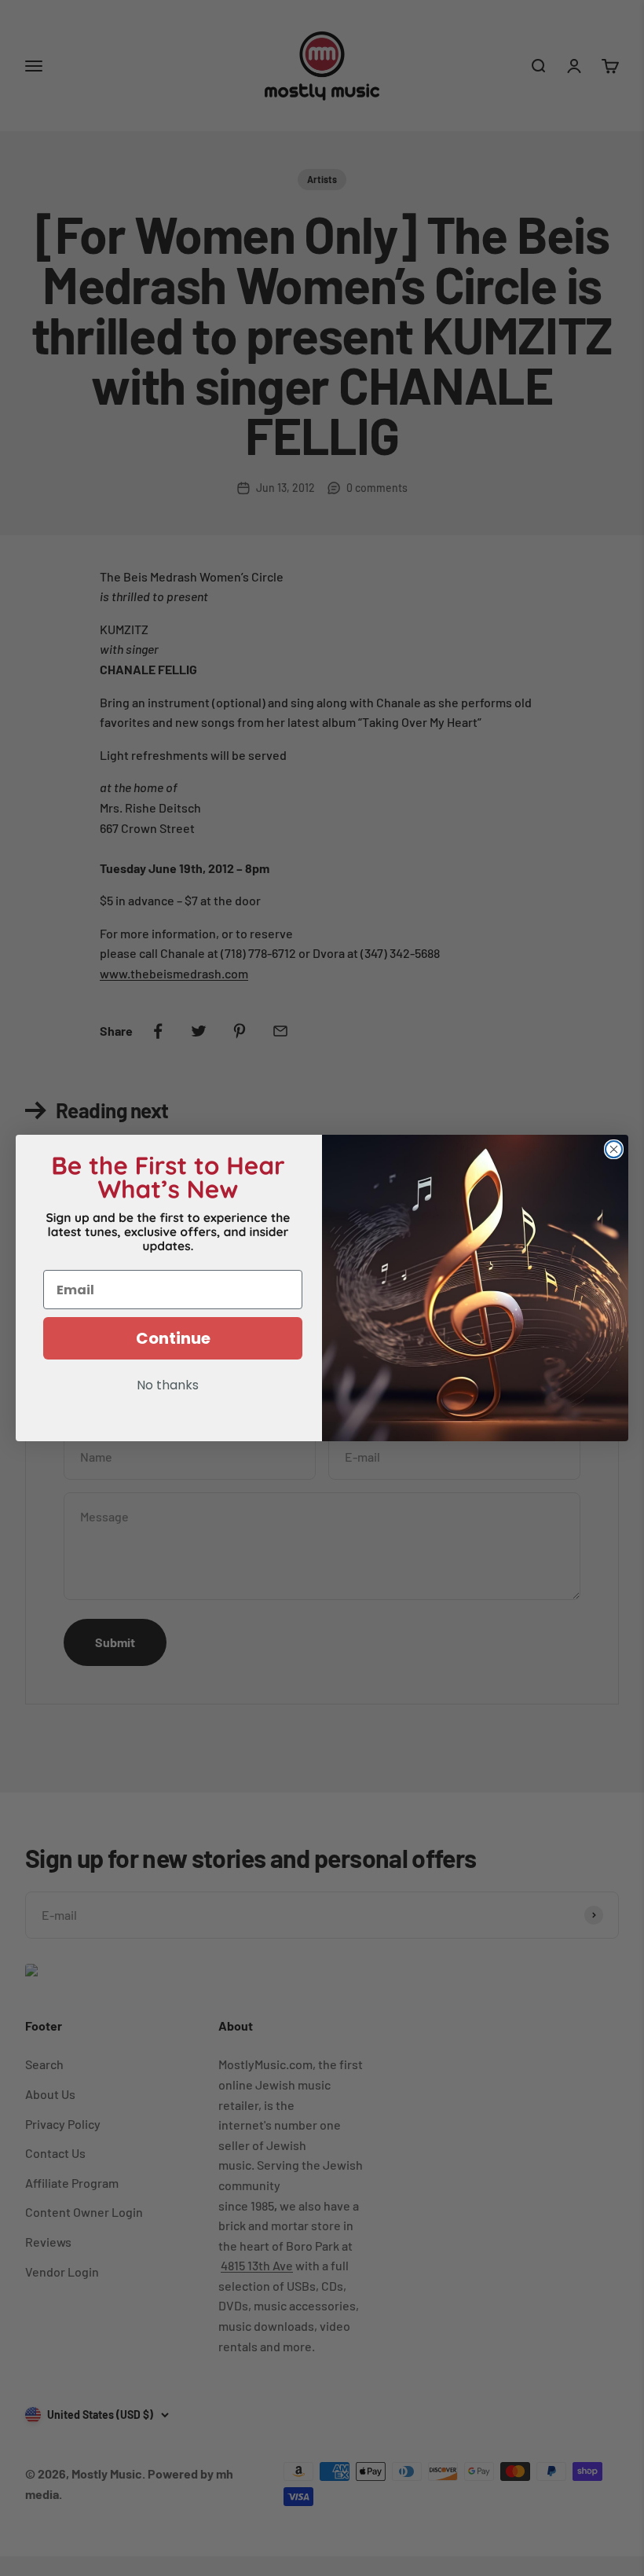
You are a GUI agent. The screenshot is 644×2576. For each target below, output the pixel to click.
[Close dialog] (614, 1149)
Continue (173, 1338)
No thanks (168, 1386)
